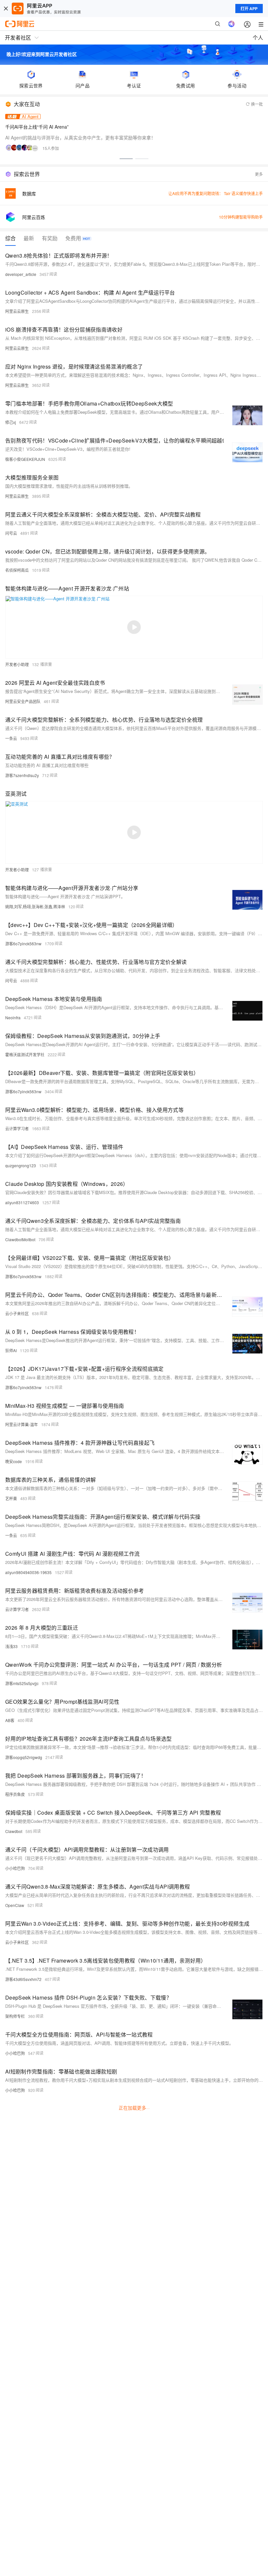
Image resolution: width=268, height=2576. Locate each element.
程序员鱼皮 (15, 1794)
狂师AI (11, 1350)
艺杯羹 (11, 1498)
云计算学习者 (17, 1128)
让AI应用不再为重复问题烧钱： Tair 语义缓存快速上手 (216, 193)
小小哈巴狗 (15, 1868)
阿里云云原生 (17, 311)
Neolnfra (13, 1017)
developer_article (21, 274)
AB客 (10, 1720)
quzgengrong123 (21, 1165)
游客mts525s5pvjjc (22, 1683)
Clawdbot (14, 1831)
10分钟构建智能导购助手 (241, 217)
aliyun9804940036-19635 (28, 1572)
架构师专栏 (15, 2016)
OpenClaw (15, 1905)
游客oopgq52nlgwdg (24, 1757)
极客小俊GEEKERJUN (25, 459)
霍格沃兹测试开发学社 (25, 1054)
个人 (258, 37)
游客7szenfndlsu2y (22, 775)
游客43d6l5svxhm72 (23, 1979)
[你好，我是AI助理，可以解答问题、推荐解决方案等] (231, 24)
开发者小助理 (17, 664)
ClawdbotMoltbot (20, 1239)
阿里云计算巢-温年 (22, 1424)
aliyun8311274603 (22, 1202)
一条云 (11, 738)
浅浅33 (11, 1646)
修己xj (11, 422)
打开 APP (249, 9)
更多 (259, 174)
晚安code (14, 1461)
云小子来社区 (17, 1313)
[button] (126, 159)
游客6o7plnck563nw (23, 943)
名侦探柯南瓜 (17, 570)
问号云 (11, 533)
